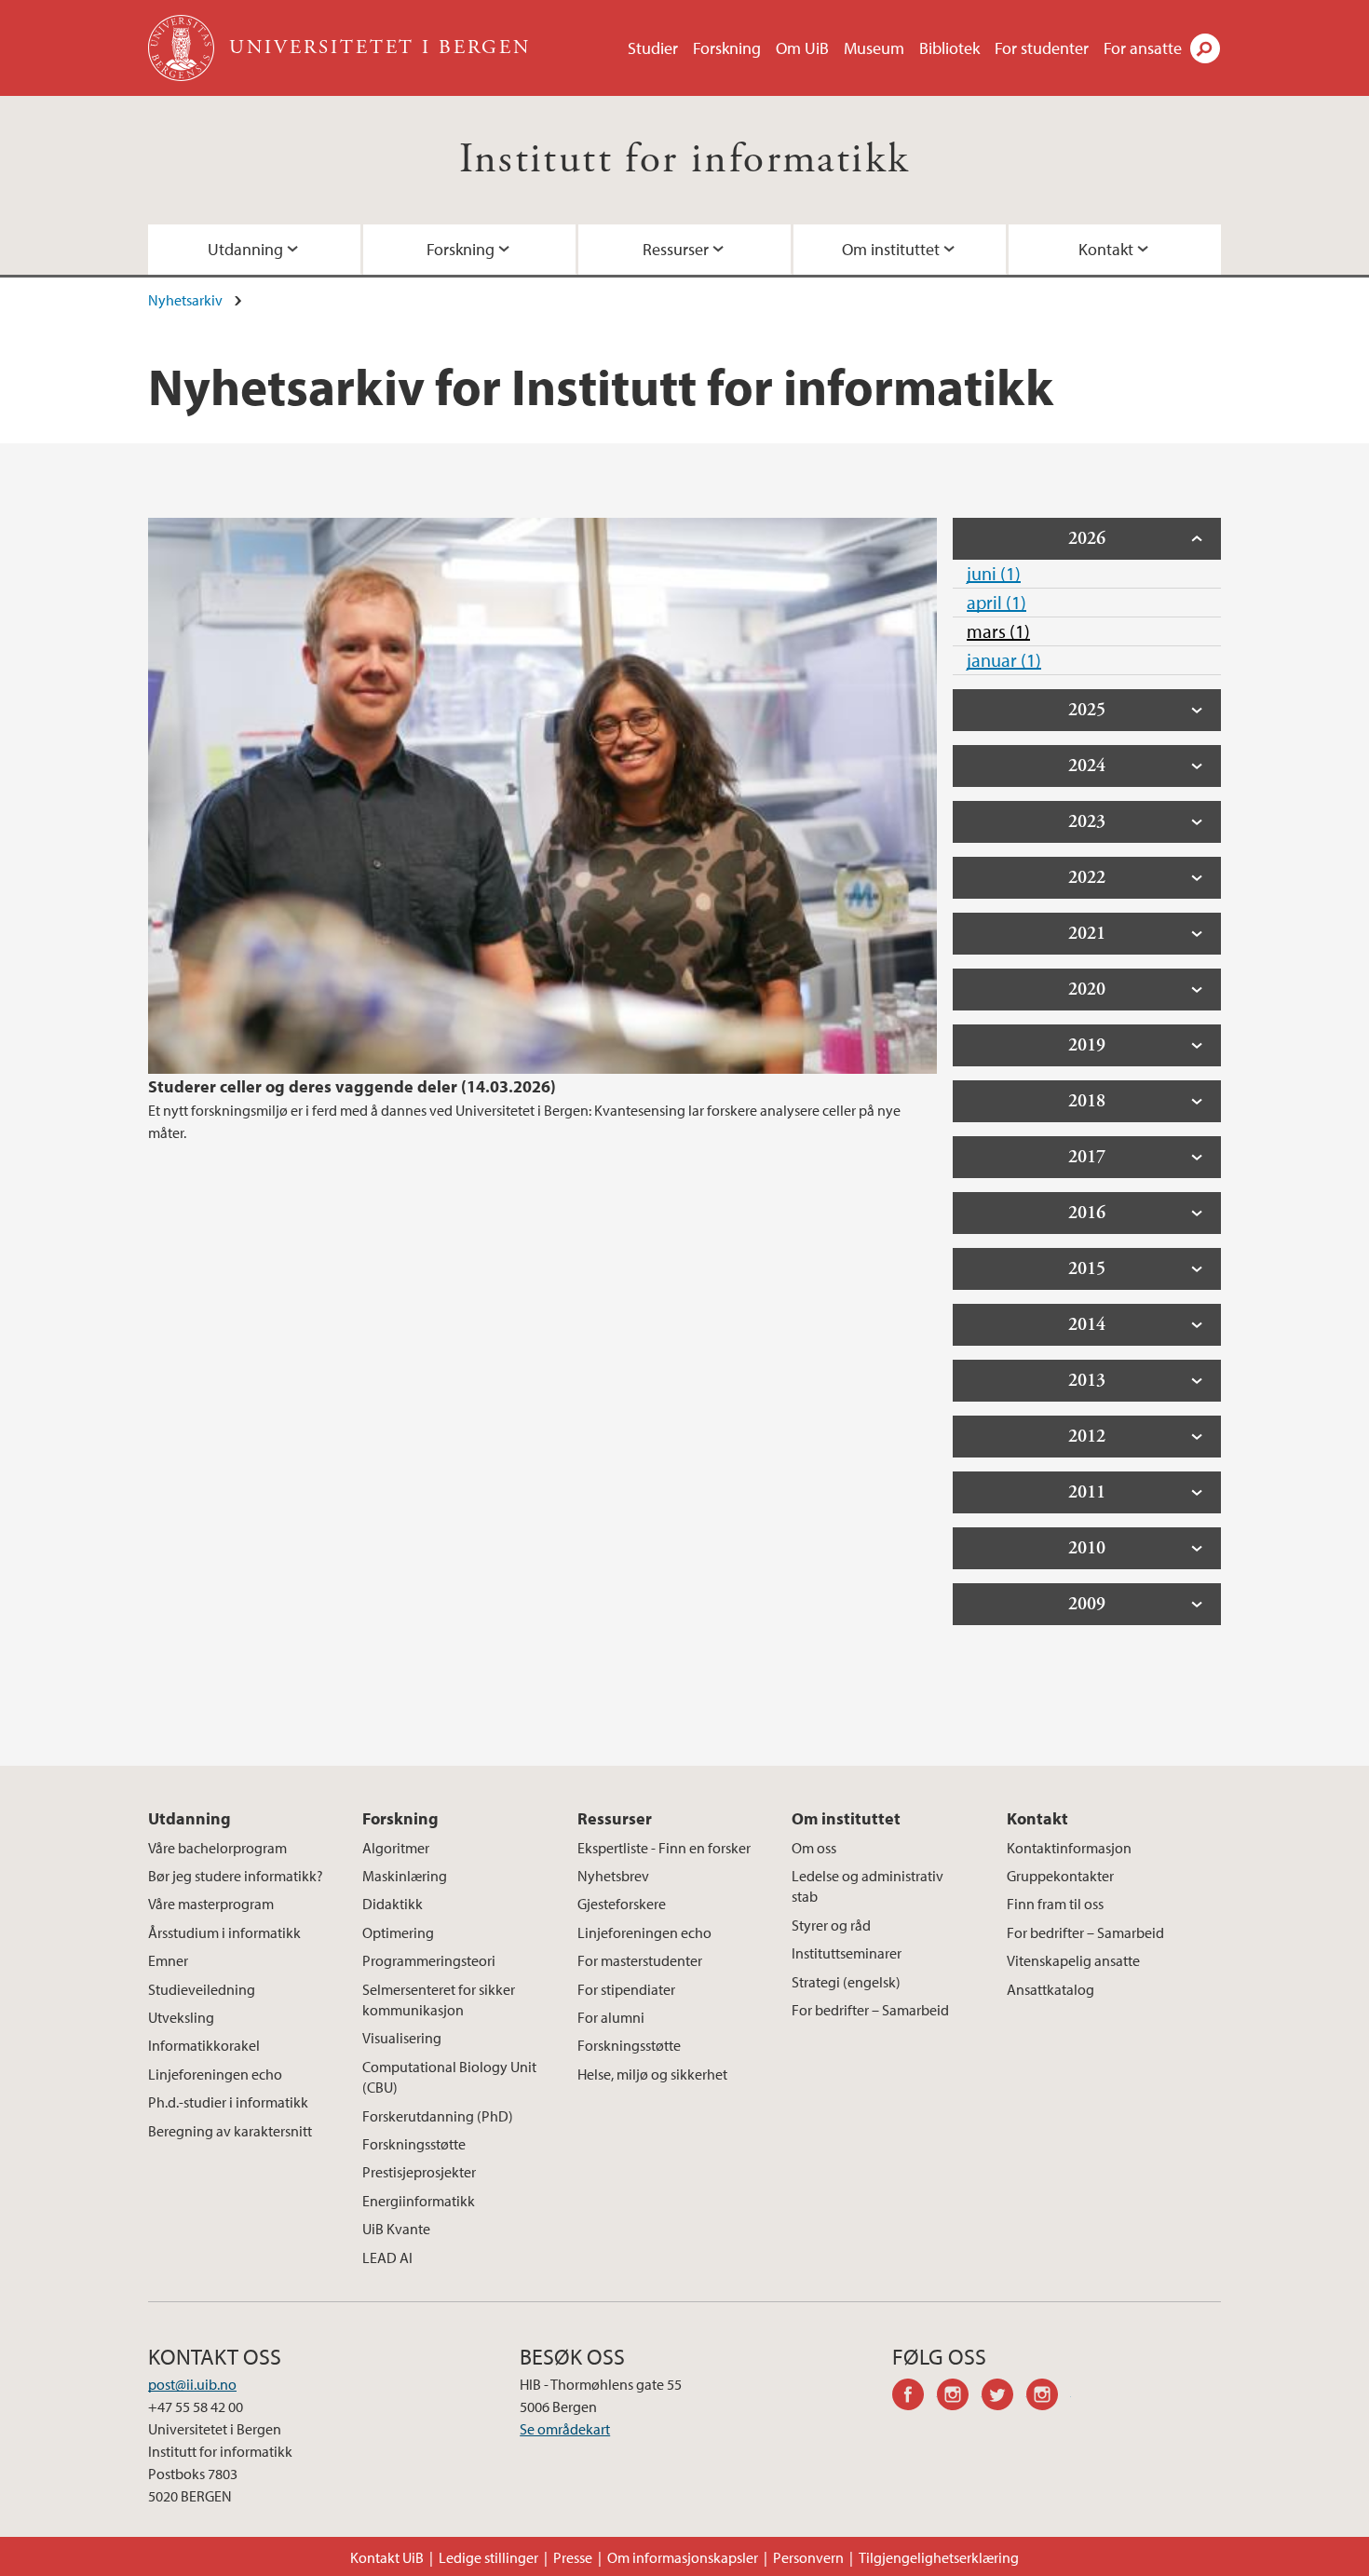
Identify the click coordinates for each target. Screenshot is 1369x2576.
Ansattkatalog (1050, 1989)
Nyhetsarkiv (185, 300)
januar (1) (1004, 660)
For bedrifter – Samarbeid (870, 2010)
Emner (168, 1960)
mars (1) (998, 631)
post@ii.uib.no (192, 2384)
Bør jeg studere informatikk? (236, 1876)
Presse (573, 2557)
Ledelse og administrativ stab (867, 1886)
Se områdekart (565, 2429)
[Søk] (1205, 48)
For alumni (611, 2017)
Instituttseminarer (847, 1953)
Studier (653, 48)
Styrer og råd (831, 1925)
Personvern (808, 2557)
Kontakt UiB (387, 2557)
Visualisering (402, 2038)
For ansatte (1143, 48)
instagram (959, 2397)
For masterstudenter (640, 1960)
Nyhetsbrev (613, 1876)
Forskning (727, 48)
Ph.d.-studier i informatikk (228, 2102)
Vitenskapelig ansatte (1073, 1960)
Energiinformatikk (419, 2201)
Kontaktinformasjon (1069, 1848)
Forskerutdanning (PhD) (438, 2116)
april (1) (996, 602)
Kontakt (1106, 249)
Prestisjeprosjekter (419, 2172)
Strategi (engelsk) (846, 1982)
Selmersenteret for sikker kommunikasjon (439, 2000)
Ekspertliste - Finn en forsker (664, 1848)
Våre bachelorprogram (217, 1848)
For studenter (1042, 48)
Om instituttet (891, 249)
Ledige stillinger (488, 2557)
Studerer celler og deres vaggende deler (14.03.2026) (352, 1086)
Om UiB (802, 48)
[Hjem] (183, 48)
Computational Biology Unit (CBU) (449, 2077)
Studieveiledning (202, 1989)
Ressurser (676, 249)
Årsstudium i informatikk (224, 1932)
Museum (874, 48)
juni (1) (994, 573)
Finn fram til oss (1055, 1904)
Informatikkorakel (204, 2045)
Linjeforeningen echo (215, 2074)
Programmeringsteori (429, 1960)
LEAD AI (387, 2257)
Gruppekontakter (1060, 1876)
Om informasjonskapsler (683, 2557)
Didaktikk (393, 1904)
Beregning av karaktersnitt (230, 2131)
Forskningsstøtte (414, 2144)
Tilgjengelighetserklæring (939, 2557)
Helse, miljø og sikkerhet (652, 2074)
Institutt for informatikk (685, 160)
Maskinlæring (405, 1876)
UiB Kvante (396, 2229)
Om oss (814, 1848)
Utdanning (245, 249)
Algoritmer (396, 1848)
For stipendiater (626, 1989)
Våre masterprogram (211, 1904)
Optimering (398, 1932)
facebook (915, 2397)
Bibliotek (949, 48)
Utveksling (181, 2017)
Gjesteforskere (622, 1904)
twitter (1004, 2397)
